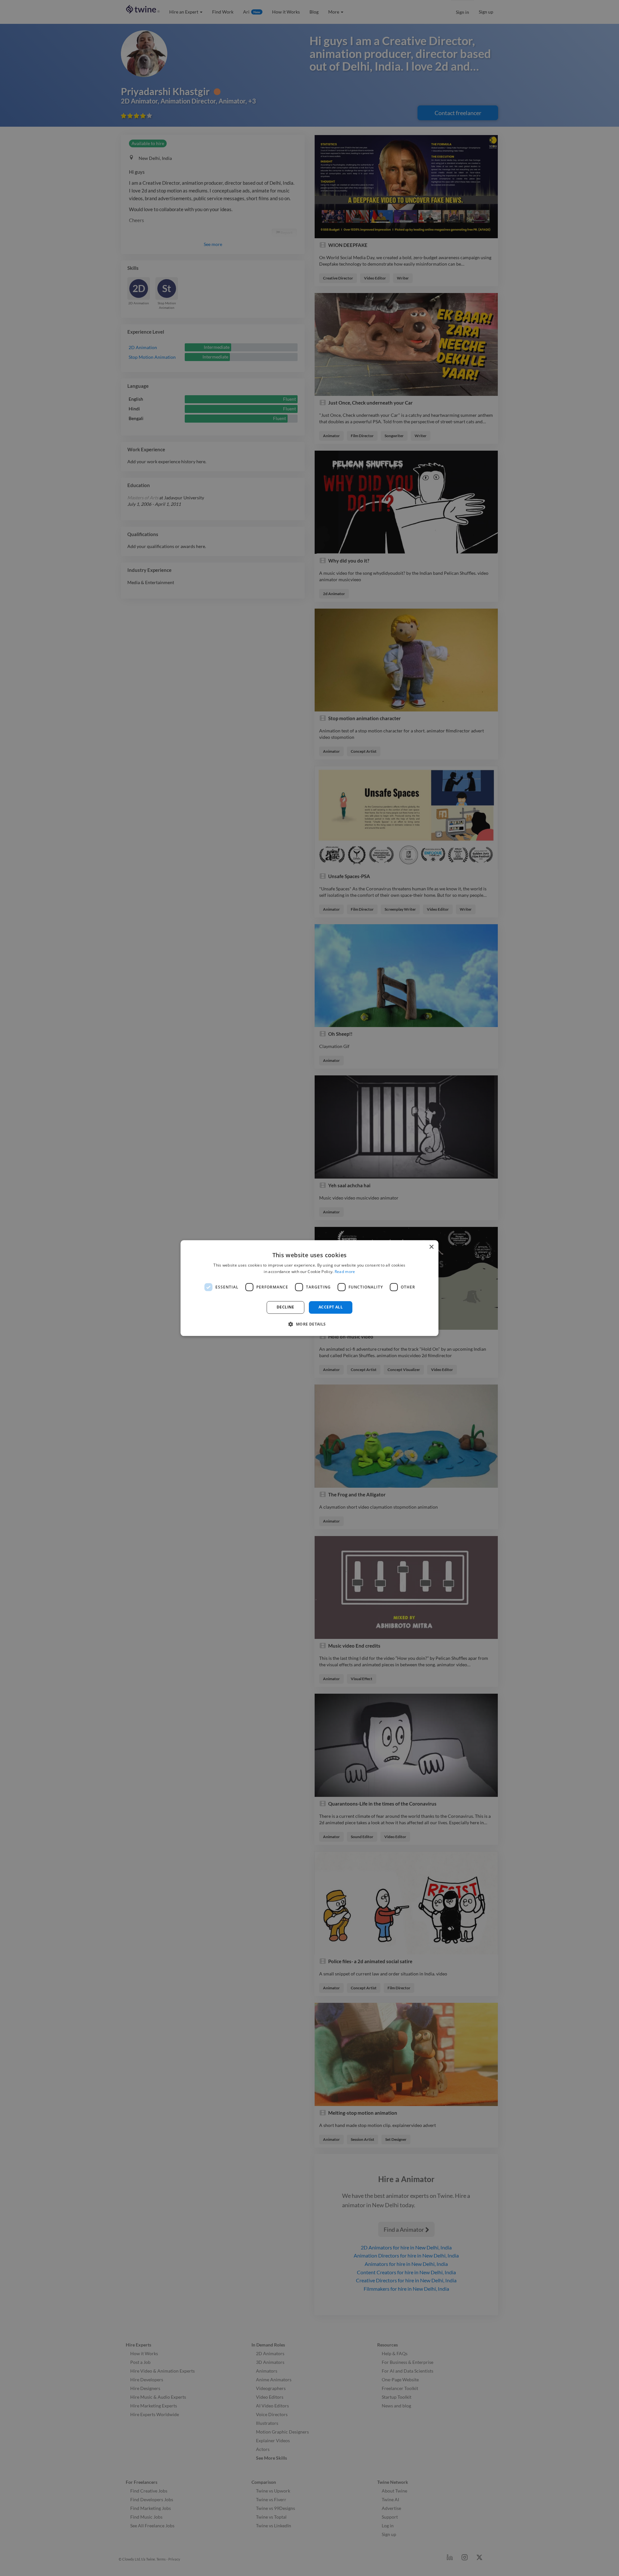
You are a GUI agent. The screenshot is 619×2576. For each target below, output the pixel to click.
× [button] (431, 1247)
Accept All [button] (331, 1307)
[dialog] (309, 1288)
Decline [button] (285, 1307)
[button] (309, 1324)
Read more (345, 1272)
